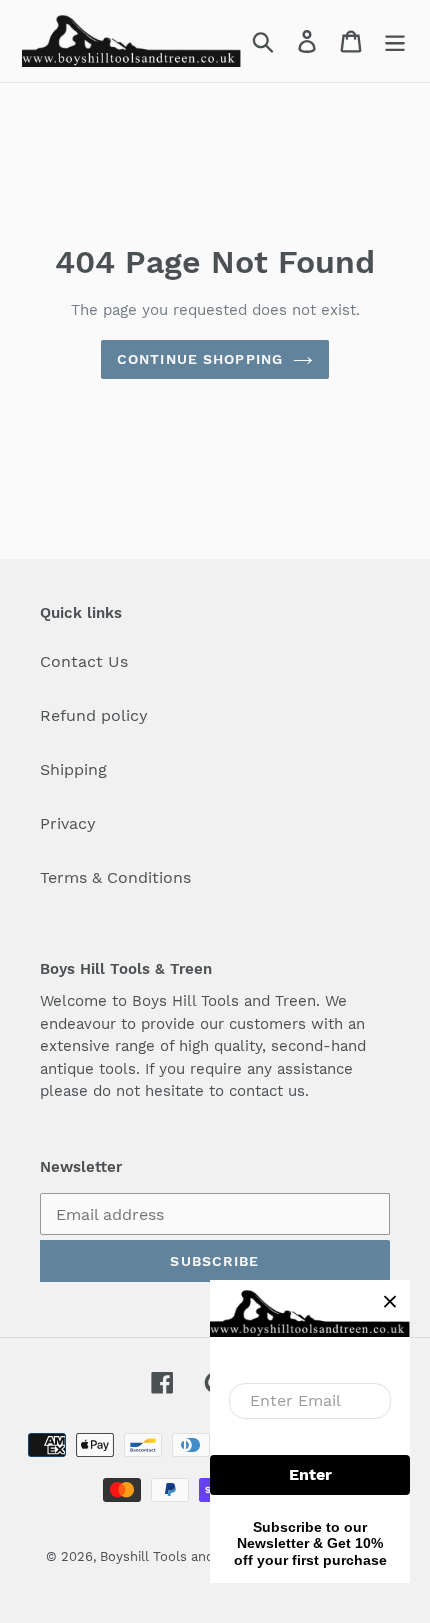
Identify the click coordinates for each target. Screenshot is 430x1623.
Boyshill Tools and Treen (177, 1556)
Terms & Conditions (115, 877)
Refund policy (94, 715)
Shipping (73, 769)
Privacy (68, 823)
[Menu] (395, 41)
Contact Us (84, 661)
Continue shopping (200, 359)
